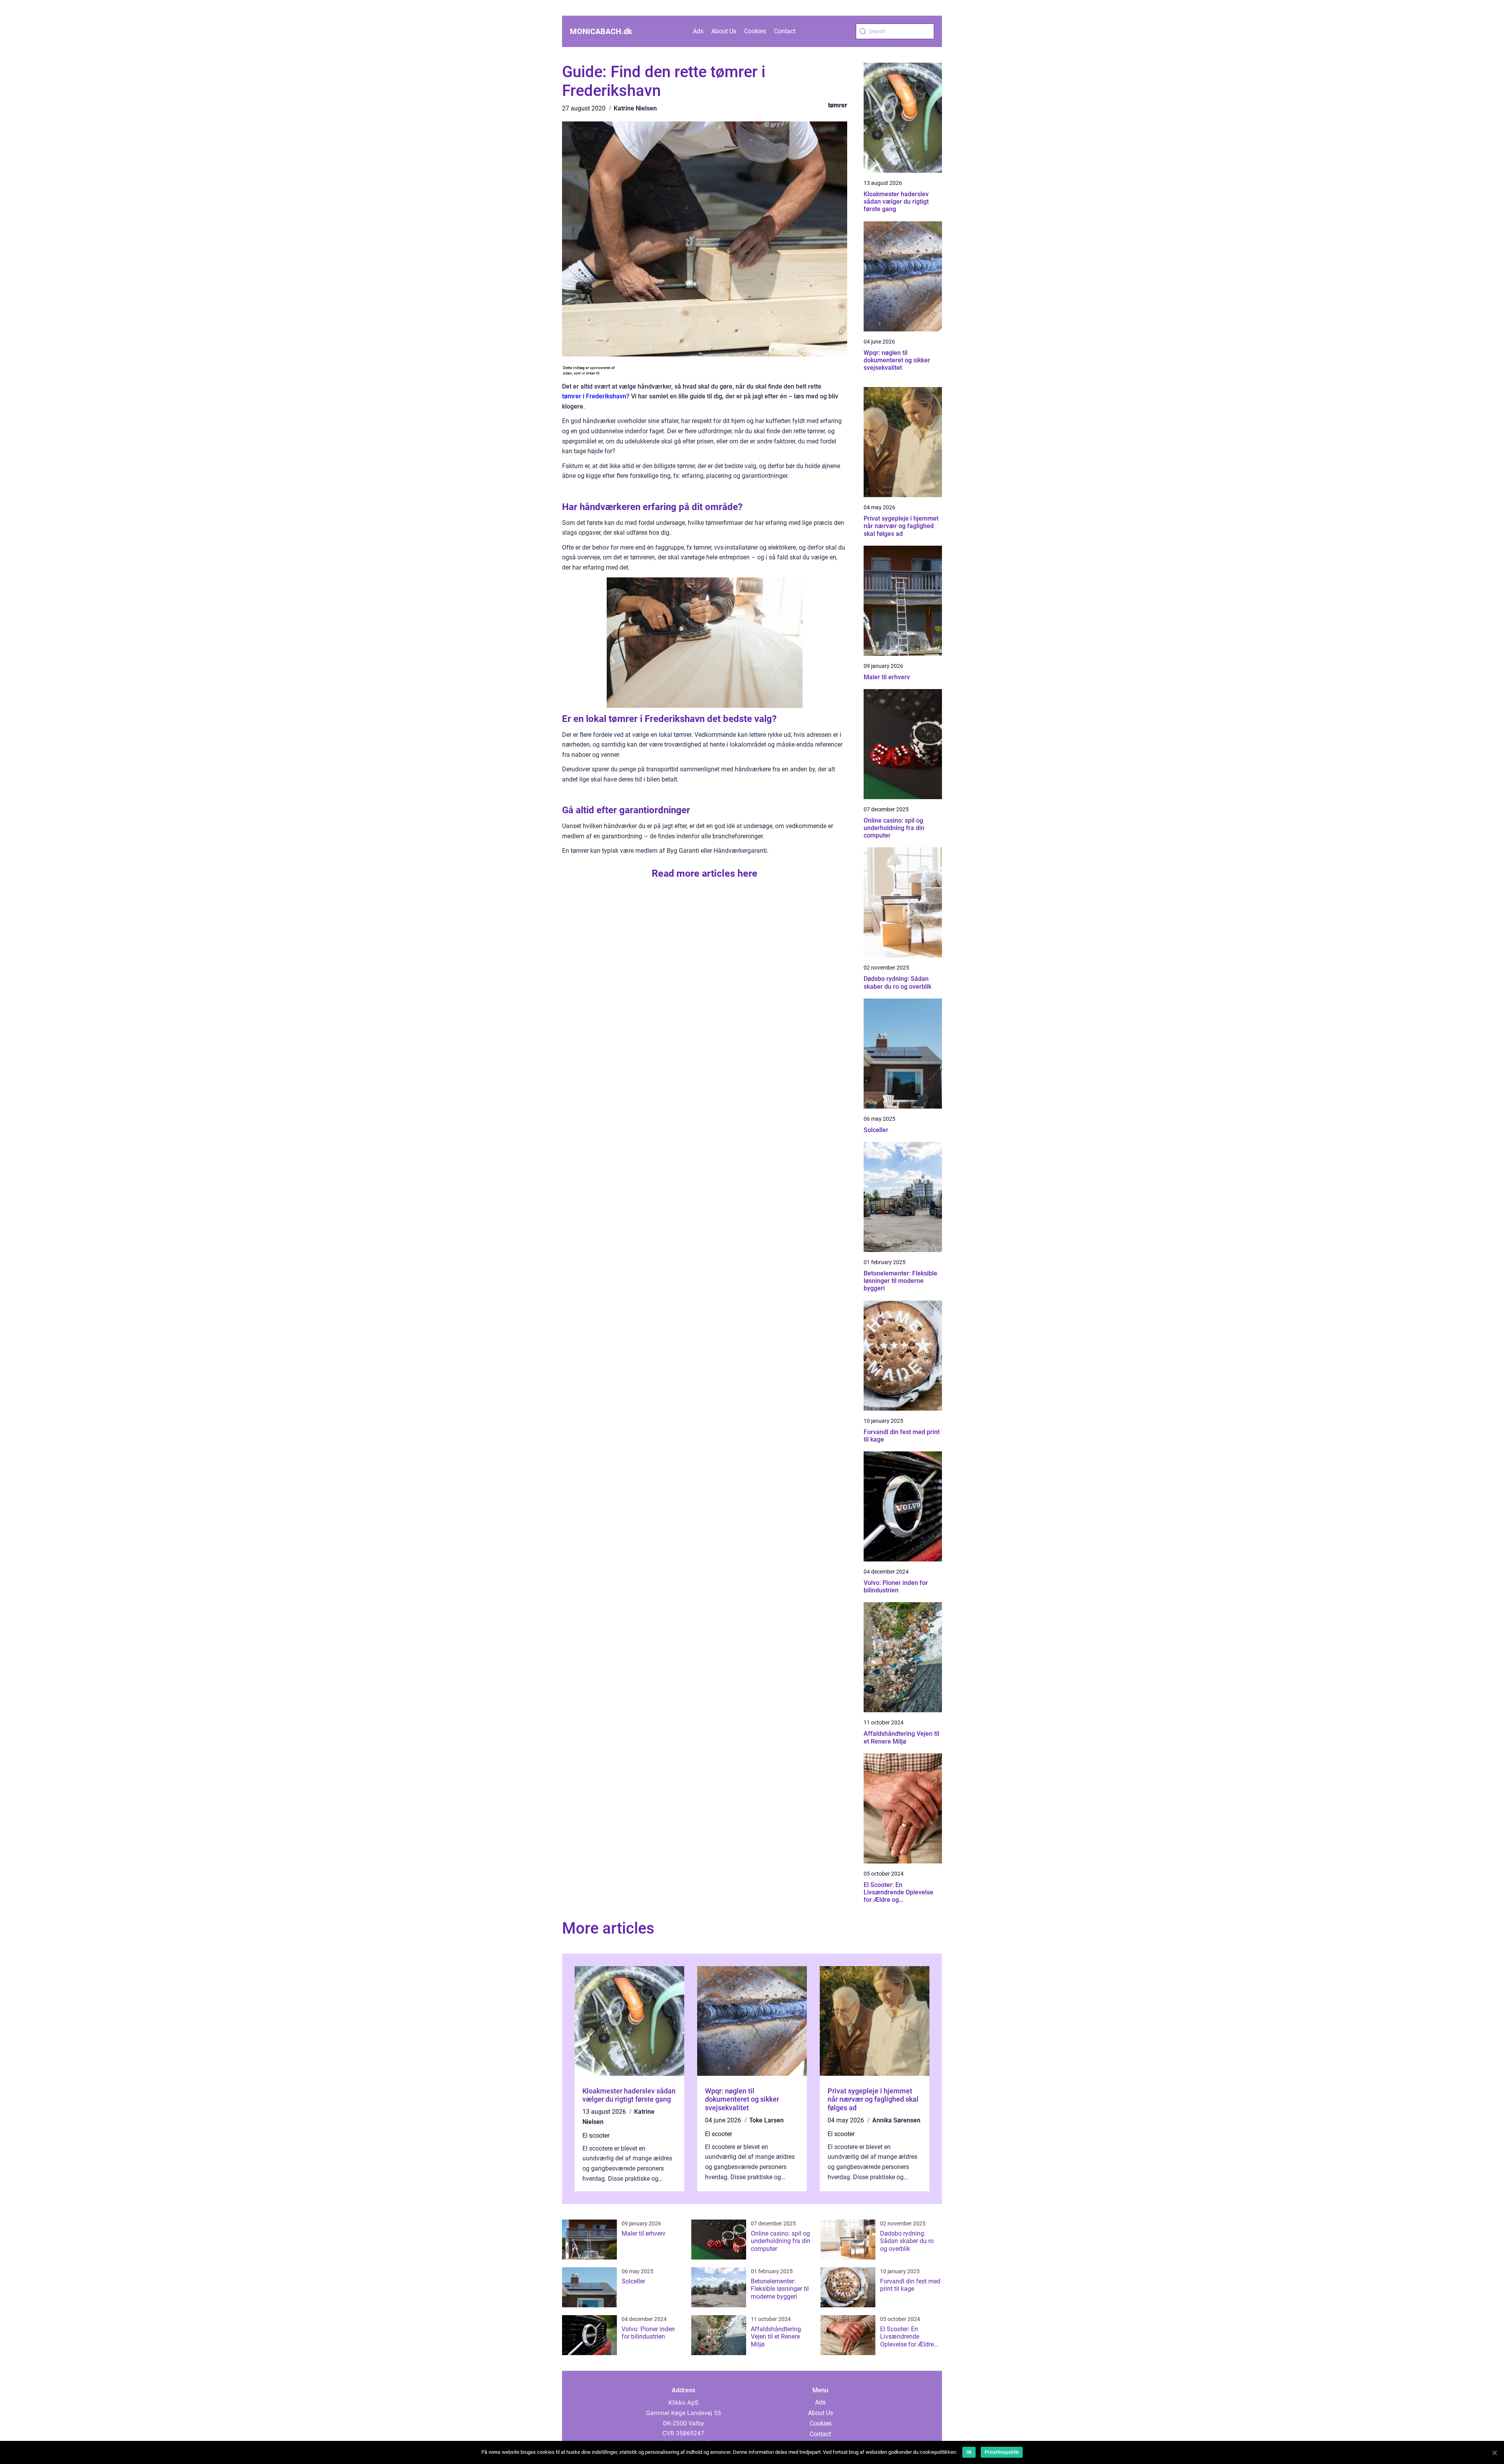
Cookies (755, 31)
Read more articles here (705, 873)
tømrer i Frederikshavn (594, 396)
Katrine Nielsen (635, 108)
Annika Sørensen (896, 2120)
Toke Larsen (766, 2120)
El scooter (596, 2136)
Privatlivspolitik (1002, 2452)
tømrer (838, 105)
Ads (698, 31)
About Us (724, 31)
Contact (785, 31)
